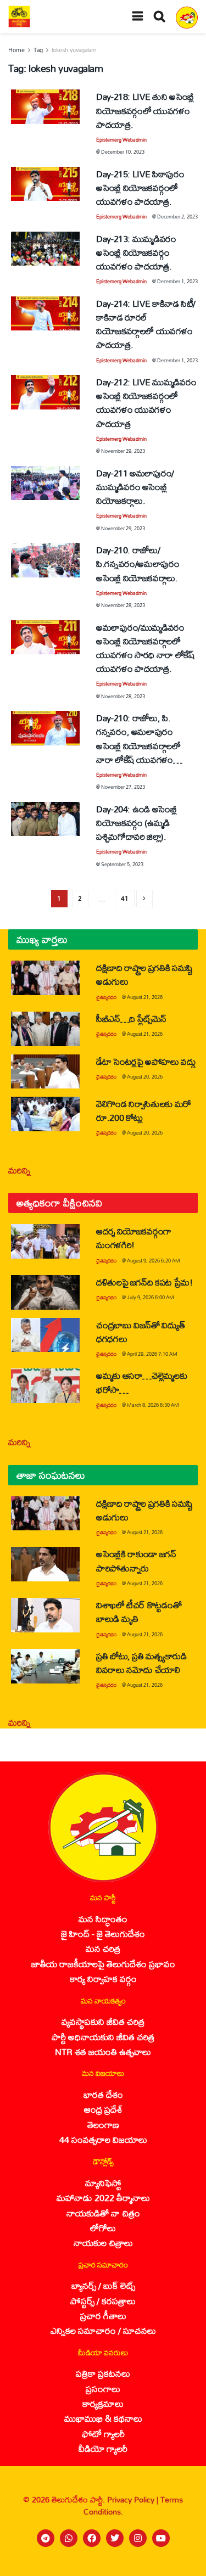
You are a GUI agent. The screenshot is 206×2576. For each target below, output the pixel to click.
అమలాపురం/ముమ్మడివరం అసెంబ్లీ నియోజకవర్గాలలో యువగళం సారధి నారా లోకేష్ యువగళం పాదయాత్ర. (146, 648)
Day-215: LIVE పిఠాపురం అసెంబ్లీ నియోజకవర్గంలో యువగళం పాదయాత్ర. (140, 187)
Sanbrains (183, 2564)
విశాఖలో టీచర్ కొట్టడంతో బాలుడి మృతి (139, 1612)
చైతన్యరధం (106, 997)
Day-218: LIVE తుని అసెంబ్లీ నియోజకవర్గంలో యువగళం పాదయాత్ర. (145, 110)
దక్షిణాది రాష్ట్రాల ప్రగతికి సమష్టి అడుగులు (144, 974)
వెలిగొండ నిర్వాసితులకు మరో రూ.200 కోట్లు (144, 1110)
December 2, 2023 (177, 217)
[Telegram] (46, 2538)
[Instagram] (138, 2538)
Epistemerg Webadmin (121, 140)
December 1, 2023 (177, 281)
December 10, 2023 (123, 152)
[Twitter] (115, 2538)
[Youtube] (161, 2538)
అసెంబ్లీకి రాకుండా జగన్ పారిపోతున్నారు (136, 1561)
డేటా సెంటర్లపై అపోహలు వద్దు (146, 1061)
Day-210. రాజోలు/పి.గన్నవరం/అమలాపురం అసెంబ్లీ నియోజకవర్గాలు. (138, 563)
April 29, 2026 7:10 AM (152, 1354)
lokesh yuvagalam (74, 50)
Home (16, 50)
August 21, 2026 (145, 997)
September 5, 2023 (122, 864)
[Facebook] (92, 2538)
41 (125, 898)
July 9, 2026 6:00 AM (151, 1297)
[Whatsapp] (69, 2538)
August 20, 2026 (145, 1077)
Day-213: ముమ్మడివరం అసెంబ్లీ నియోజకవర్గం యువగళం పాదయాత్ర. (136, 252)
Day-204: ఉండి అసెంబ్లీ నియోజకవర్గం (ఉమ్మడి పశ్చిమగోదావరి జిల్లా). (137, 823)
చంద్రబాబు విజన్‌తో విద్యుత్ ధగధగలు (140, 1332)
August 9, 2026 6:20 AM (154, 1261)
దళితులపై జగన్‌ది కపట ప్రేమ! (144, 1282)
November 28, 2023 (123, 605)
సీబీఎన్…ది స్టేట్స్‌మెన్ (131, 1018)
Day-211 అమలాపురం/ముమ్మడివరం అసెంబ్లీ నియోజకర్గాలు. (135, 487)
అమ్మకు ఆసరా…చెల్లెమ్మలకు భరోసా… (141, 1382)
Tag (38, 50)
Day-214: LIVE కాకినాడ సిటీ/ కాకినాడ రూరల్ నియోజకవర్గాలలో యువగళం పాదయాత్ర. (146, 324)
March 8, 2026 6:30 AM (153, 1405)
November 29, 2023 (123, 451)
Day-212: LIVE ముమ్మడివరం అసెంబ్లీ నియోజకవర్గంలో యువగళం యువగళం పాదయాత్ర (146, 403)
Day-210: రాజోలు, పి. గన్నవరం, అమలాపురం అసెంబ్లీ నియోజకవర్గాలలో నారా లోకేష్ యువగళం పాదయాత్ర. (138, 745)
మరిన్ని (20, 1170)
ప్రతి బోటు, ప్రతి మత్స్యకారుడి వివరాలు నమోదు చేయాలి (141, 1663)
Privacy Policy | (134, 2499)
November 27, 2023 (123, 787)
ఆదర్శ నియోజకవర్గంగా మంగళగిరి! (134, 1238)
